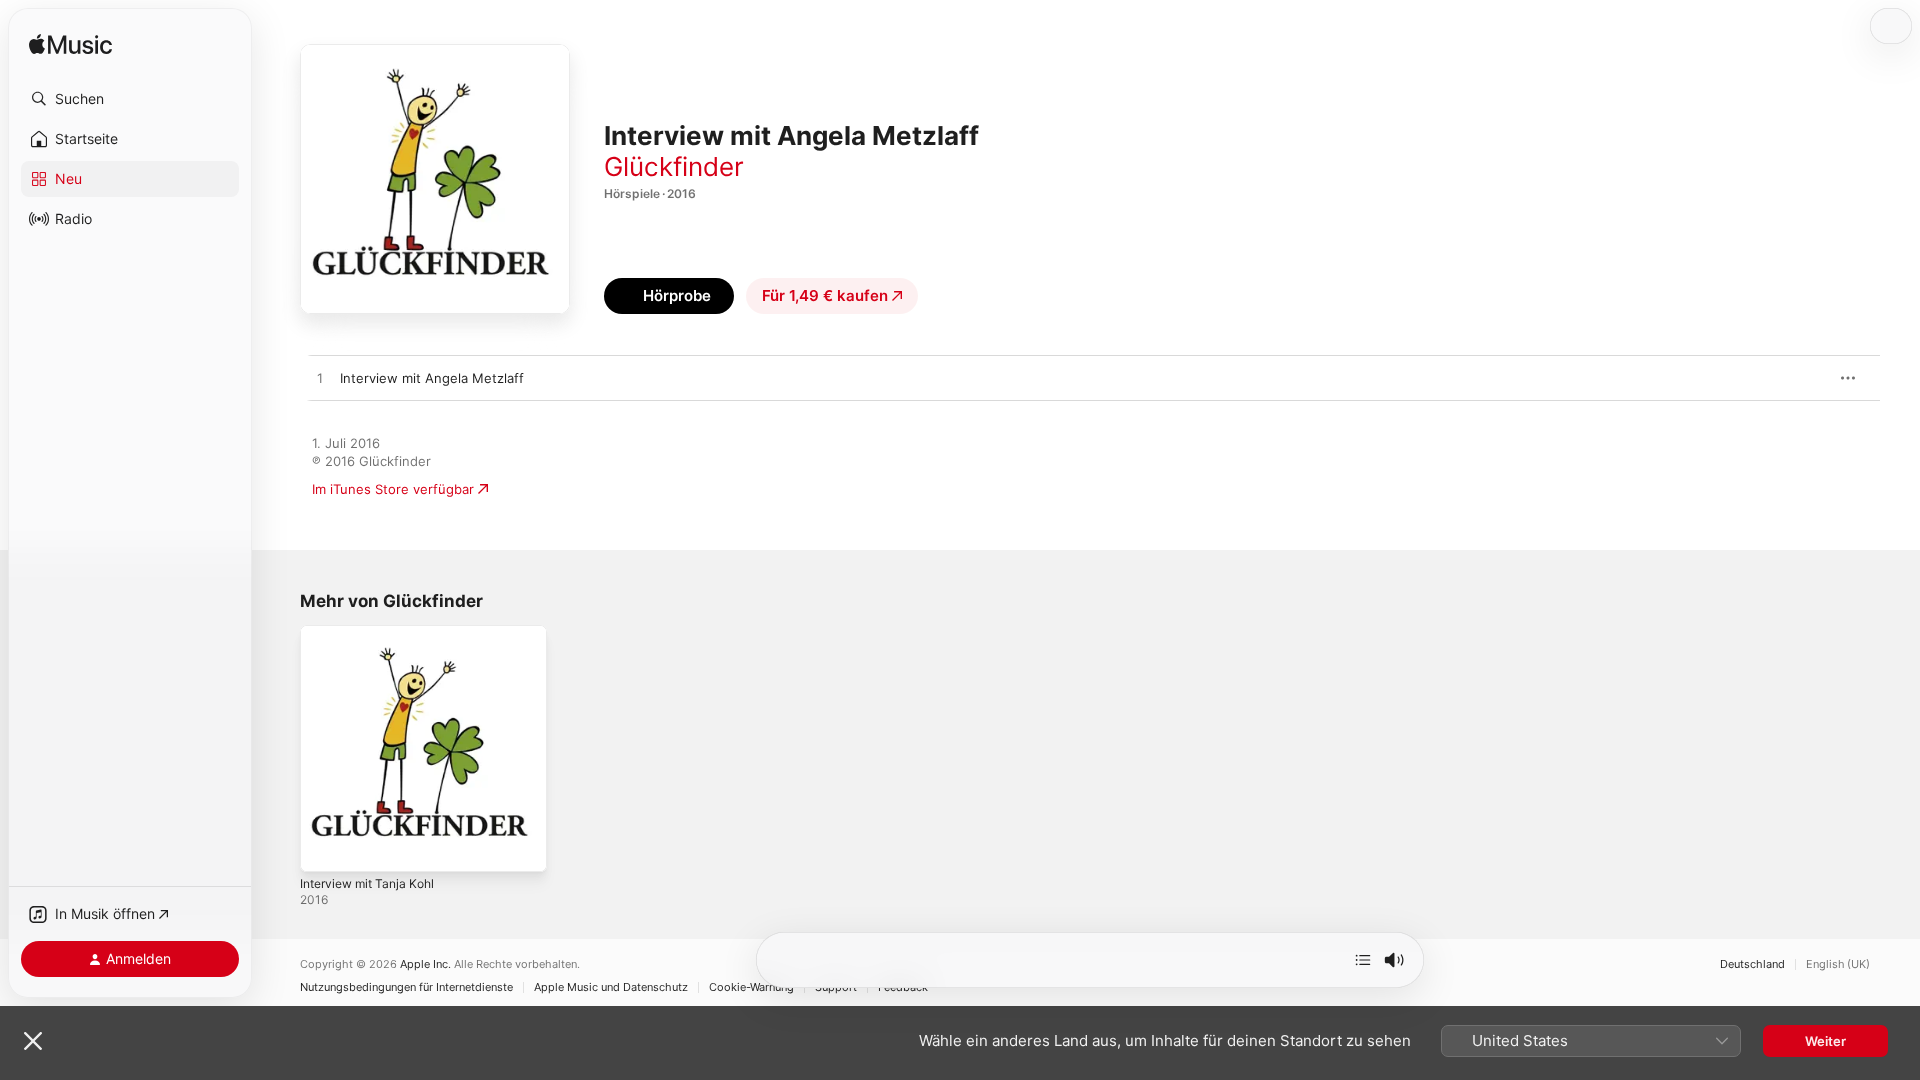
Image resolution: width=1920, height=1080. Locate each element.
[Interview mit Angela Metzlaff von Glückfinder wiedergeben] (320, 379)
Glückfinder (674, 166)
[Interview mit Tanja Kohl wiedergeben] (325, 847)
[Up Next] (1363, 960)
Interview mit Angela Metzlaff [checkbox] (432, 378)
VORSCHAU (1799, 378)
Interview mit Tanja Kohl (373, 633)
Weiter (1825, 1041)
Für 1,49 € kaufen (825, 295)
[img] (70, 45)
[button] (130, 99)
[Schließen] (33, 1041)
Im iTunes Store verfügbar (393, 489)
